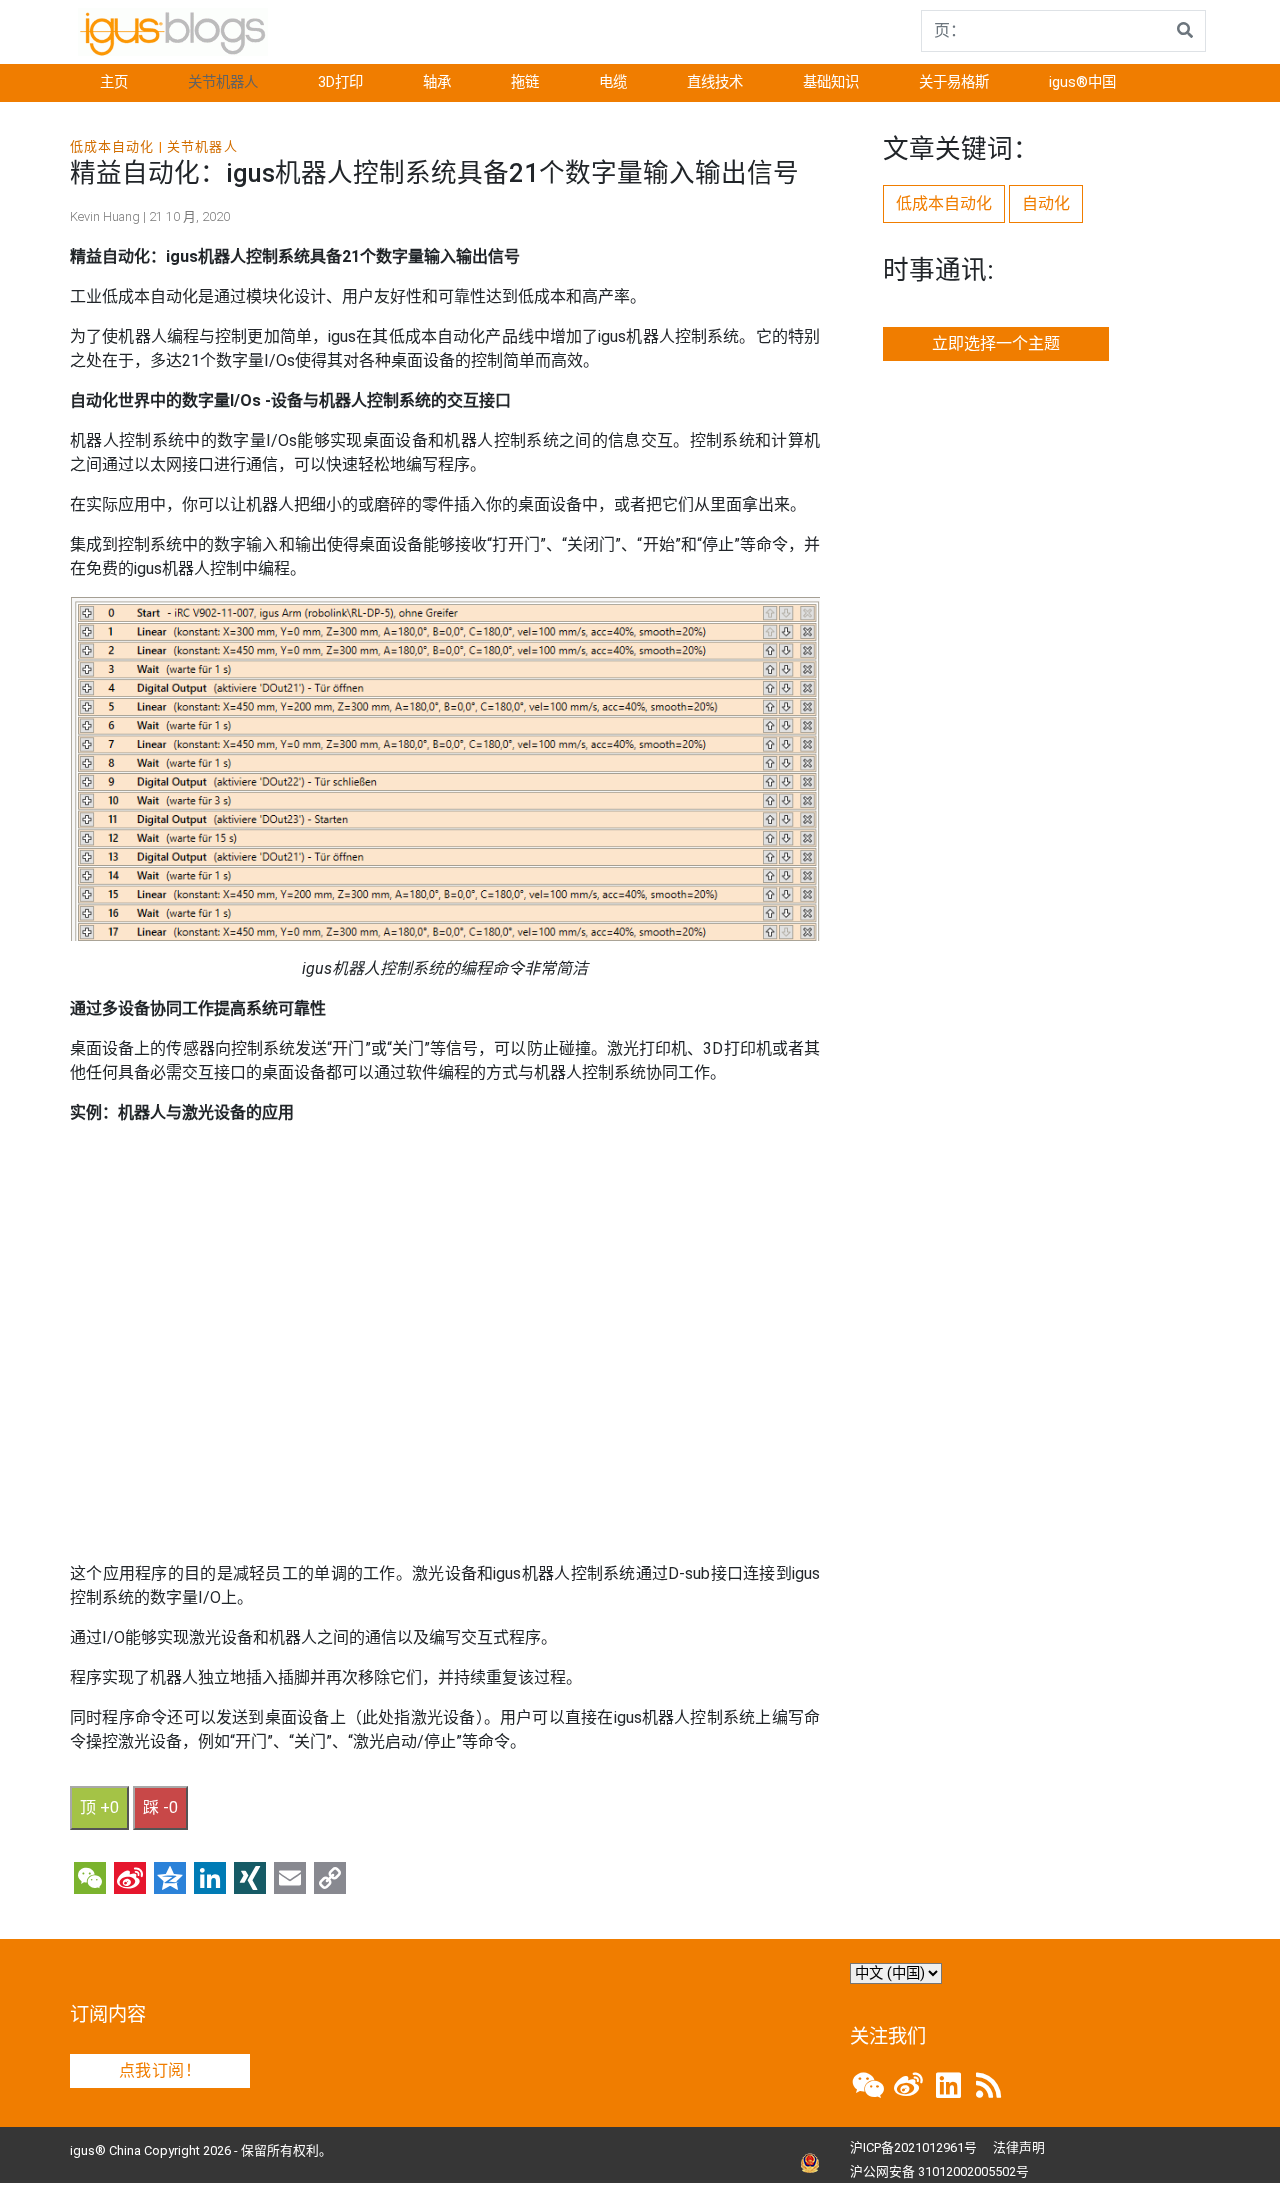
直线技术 (715, 82)
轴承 (437, 82)
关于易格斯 (954, 82)
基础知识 (831, 82)
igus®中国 (1082, 82)
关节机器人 (223, 82)
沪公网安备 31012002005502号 (939, 2171)
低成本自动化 (112, 146)
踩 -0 (160, 1807)
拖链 (525, 82)
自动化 (1046, 203)
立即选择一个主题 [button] (996, 343)
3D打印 (340, 82)
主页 (114, 82)
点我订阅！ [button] (160, 2070)
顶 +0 (99, 1807)
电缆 (613, 82)
